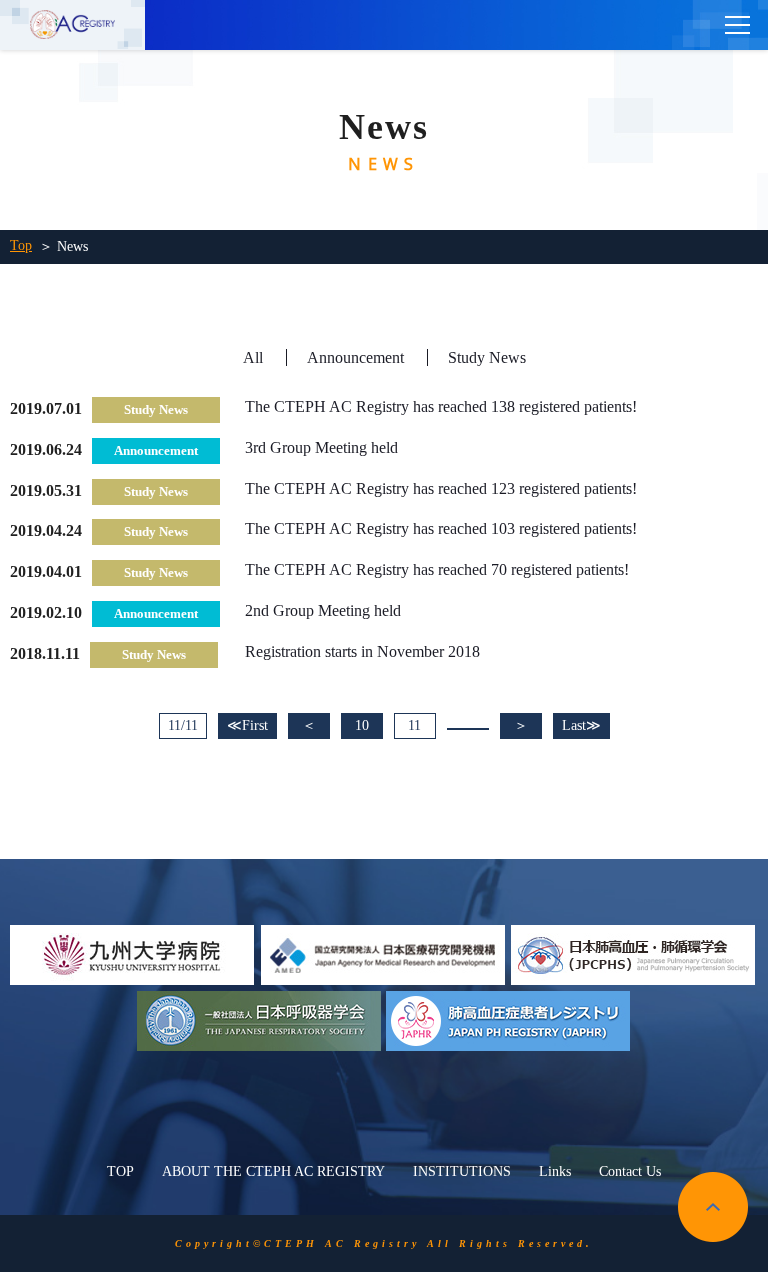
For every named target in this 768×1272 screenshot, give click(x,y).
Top (21, 245)
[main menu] (738, 25)
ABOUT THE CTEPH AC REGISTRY (273, 1171)
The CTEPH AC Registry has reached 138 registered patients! (441, 406)
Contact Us (630, 1171)
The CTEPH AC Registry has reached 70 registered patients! (437, 569)
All (253, 357)
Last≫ (581, 725)
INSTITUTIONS (462, 1171)
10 (362, 725)
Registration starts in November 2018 (362, 651)
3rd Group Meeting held (321, 447)
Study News (487, 357)
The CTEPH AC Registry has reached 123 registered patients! (441, 488)
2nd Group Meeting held (323, 610)
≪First (247, 725)
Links (555, 1171)
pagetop (713, 1207)
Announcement (355, 357)
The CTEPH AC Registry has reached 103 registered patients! (441, 528)
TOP (120, 1171)
